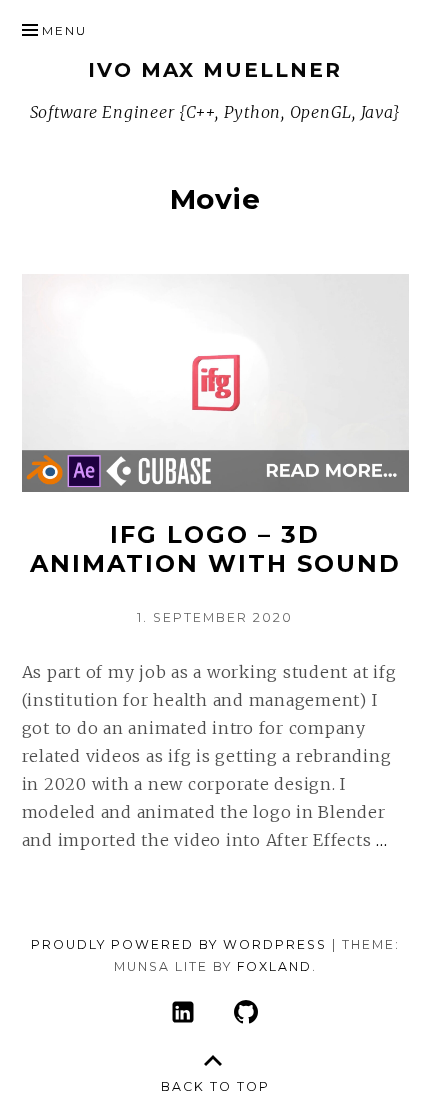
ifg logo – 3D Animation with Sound (215, 549)
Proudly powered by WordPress (179, 944)
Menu (64, 30)
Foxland (274, 966)
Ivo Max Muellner (215, 70)
